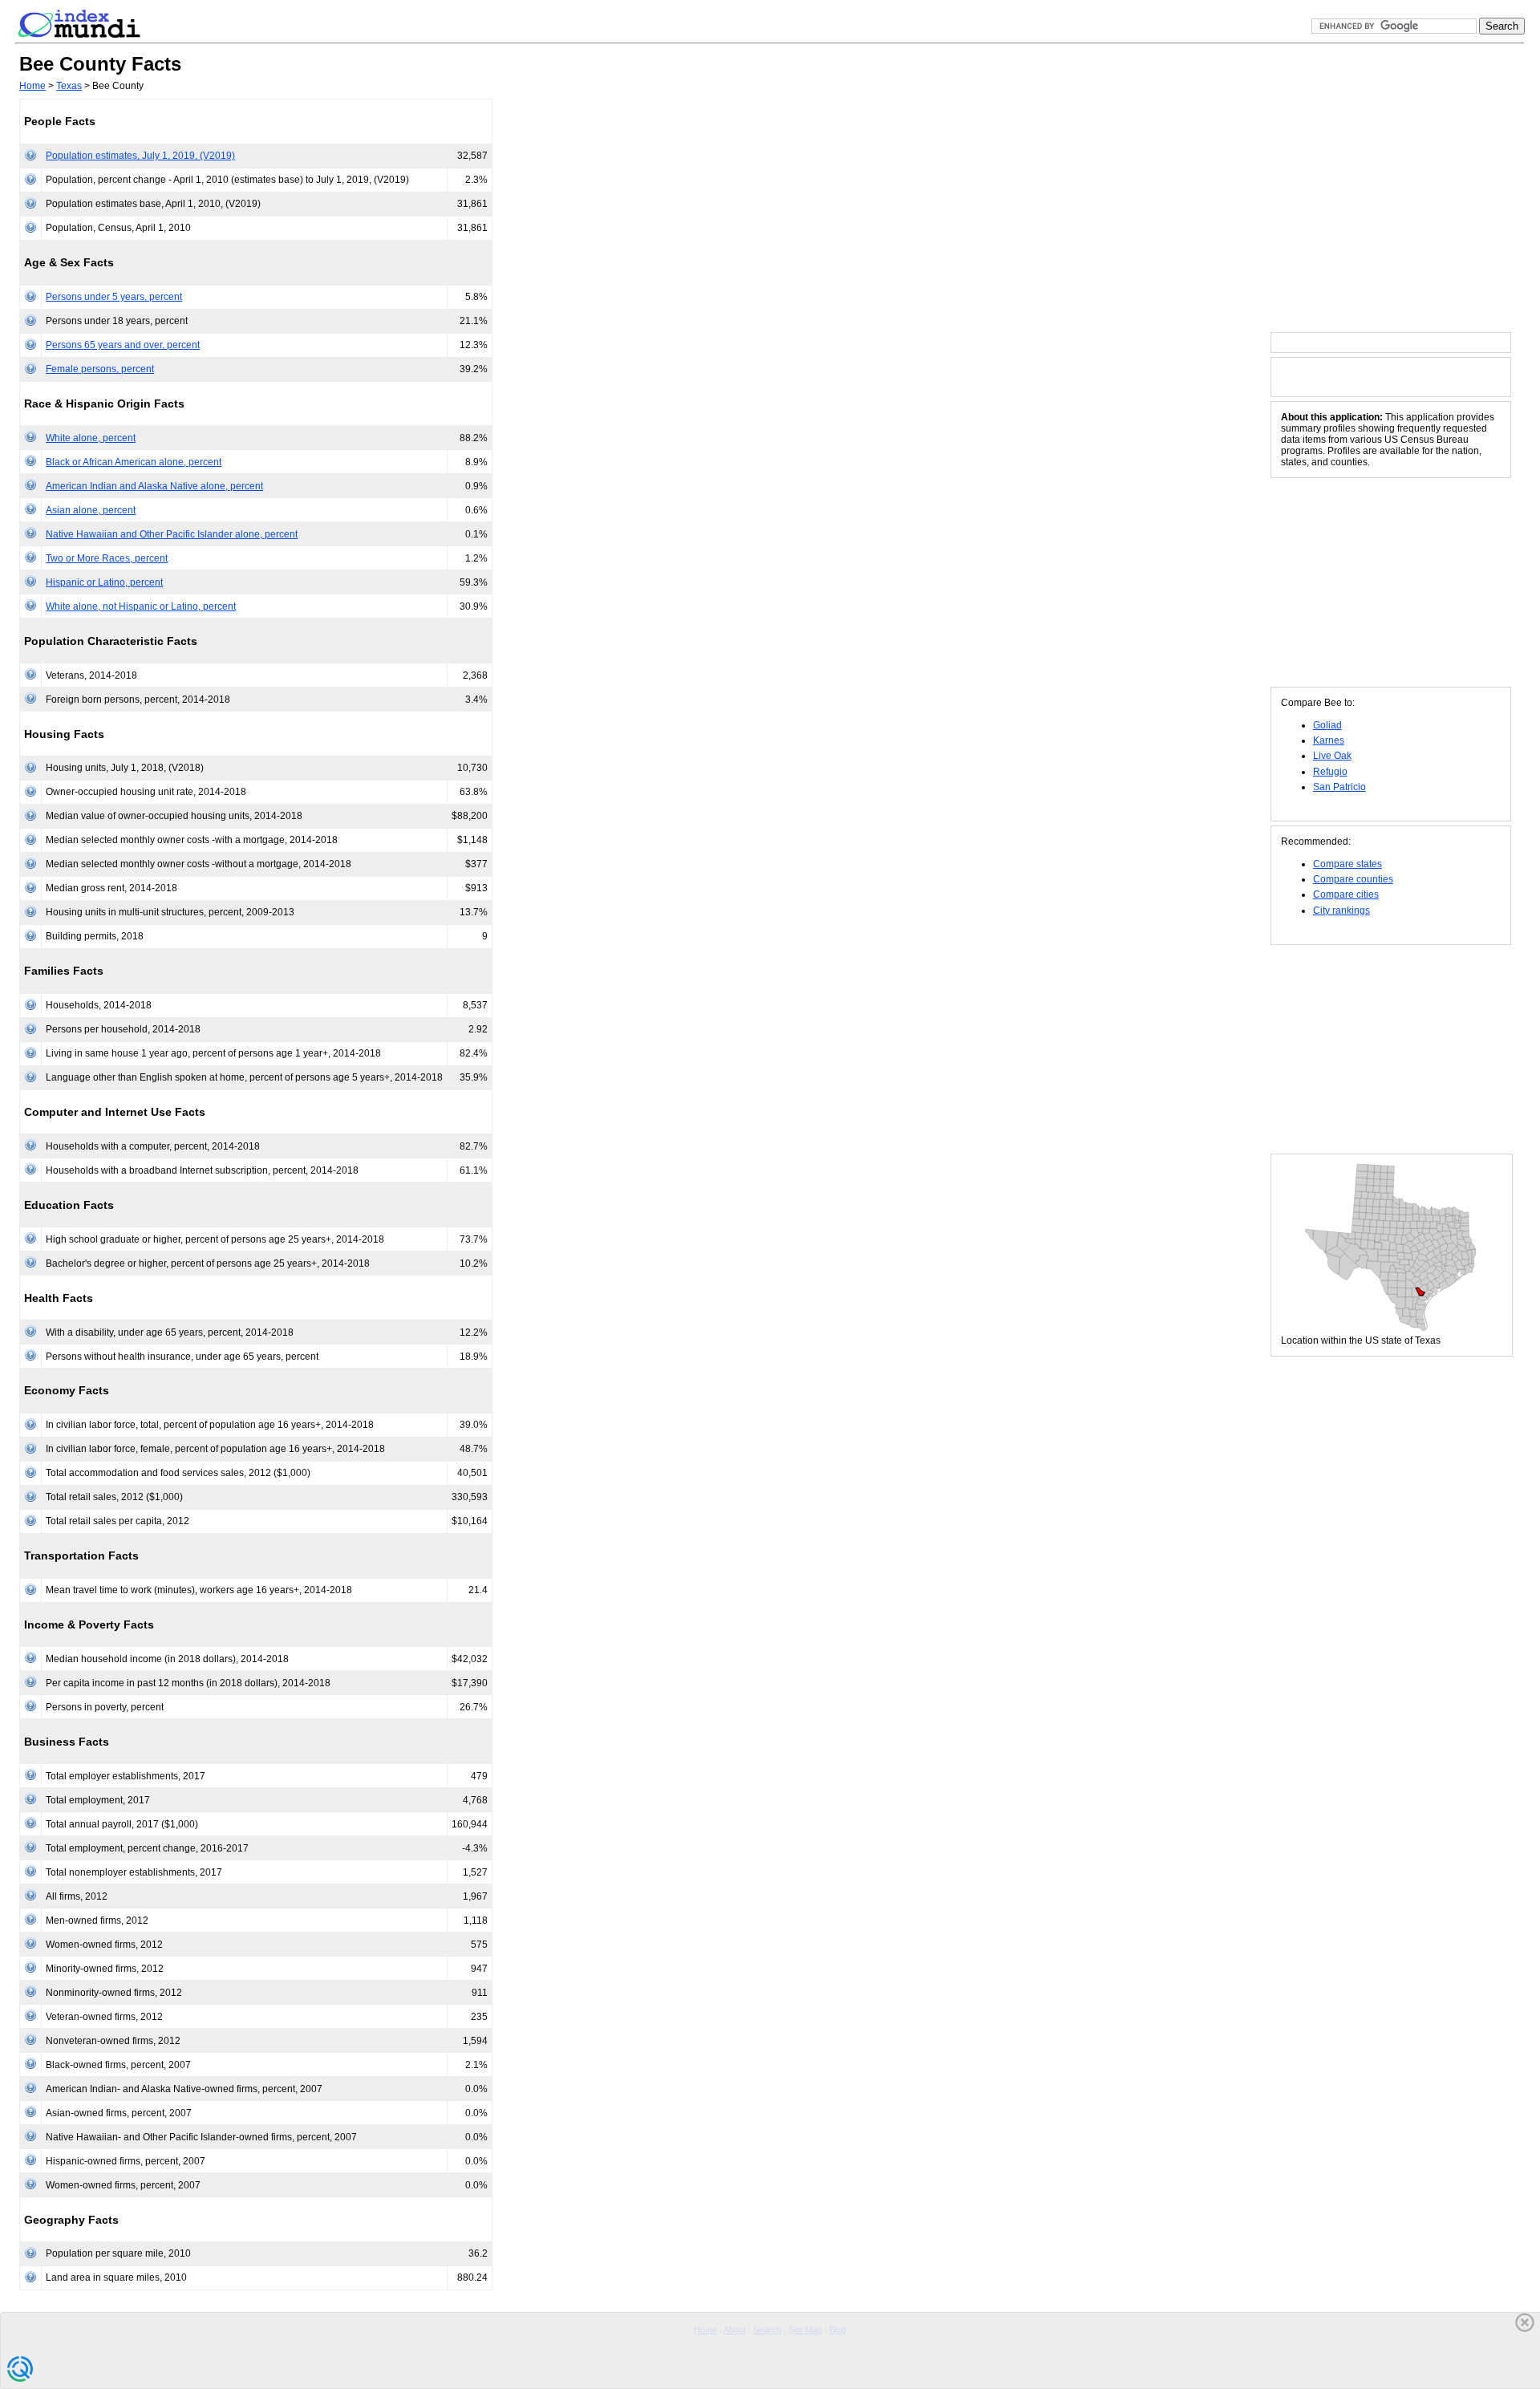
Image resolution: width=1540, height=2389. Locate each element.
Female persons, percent (100, 369)
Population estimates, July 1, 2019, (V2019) (140, 156)
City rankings (1341, 911)
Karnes (1329, 740)
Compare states (1347, 864)
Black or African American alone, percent (134, 462)
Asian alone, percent (91, 510)
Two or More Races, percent (107, 558)
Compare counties (1353, 879)
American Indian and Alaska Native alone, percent (154, 486)
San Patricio (1339, 787)
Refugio (1330, 772)
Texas (69, 86)
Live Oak (1332, 756)
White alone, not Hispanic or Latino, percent (141, 606)
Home (32, 86)
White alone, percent (91, 438)
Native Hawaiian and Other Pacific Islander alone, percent (172, 534)
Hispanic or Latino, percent (104, 582)
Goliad (1327, 725)
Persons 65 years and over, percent (123, 345)
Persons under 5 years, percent (114, 297)
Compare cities (1346, 894)
